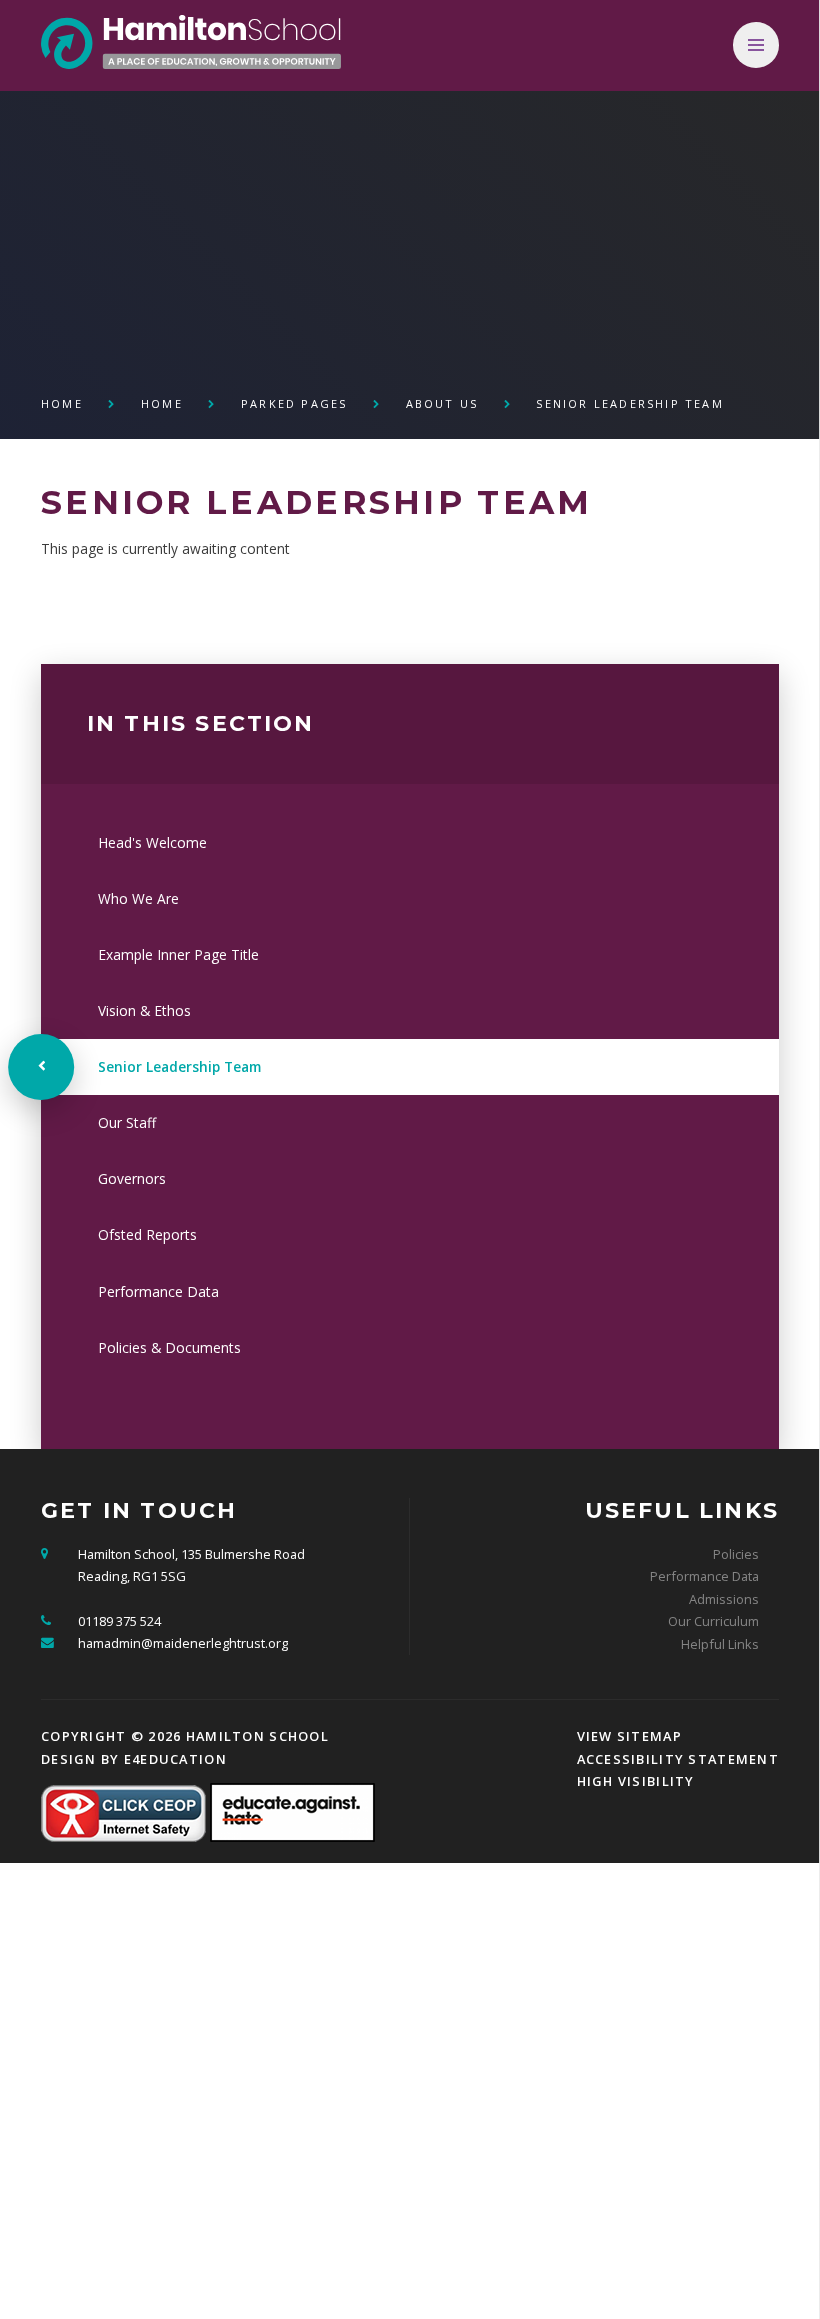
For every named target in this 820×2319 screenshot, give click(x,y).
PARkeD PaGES (294, 403)
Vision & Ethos (144, 1010)
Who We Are (138, 898)
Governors (132, 1178)
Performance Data (158, 1291)
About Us (442, 403)
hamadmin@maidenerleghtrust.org (183, 1643)
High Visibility (636, 1781)
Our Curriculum (713, 1621)
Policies (736, 1554)
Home (62, 403)
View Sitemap (629, 1736)
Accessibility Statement (678, 1759)
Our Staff (127, 1122)
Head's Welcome (152, 842)
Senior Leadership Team (629, 403)
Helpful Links (720, 1644)
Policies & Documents (169, 1347)
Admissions (724, 1599)
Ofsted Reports (147, 1234)
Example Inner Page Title (178, 954)
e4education (175, 1759)
